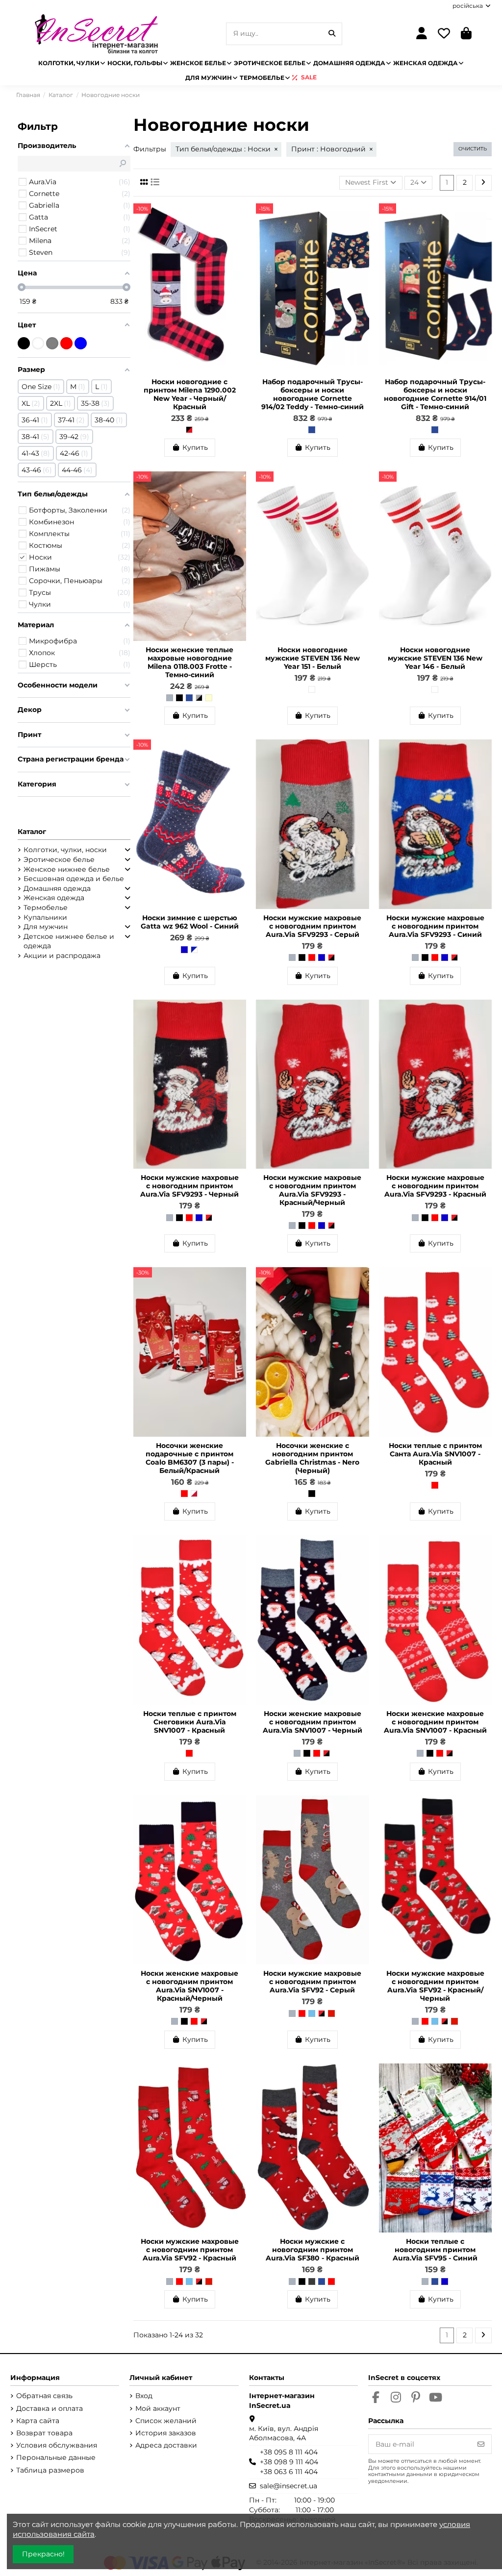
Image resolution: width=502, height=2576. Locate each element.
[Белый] (312, 689)
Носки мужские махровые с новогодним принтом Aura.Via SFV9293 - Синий (435, 926)
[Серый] (170, 698)
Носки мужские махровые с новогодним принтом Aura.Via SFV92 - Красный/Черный (435, 1986)
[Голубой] (312, 2013)
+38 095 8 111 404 (289, 2452)
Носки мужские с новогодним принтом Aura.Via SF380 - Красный (313, 2250)
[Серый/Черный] (199, 698)
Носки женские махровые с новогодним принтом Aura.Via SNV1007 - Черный (313, 1722)
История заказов (166, 2433)
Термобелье (46, 908)
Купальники (45, 917)
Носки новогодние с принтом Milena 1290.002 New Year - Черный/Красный (190, 394)
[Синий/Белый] (194, 950)
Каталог (32, 832)
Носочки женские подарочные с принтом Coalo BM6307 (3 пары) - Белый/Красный (190, 1458)
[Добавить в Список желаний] (238, 218)
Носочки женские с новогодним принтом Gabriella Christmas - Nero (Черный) (312, 1458)
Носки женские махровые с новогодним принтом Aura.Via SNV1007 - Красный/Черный (189, 1986)
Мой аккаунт (158, 2408)
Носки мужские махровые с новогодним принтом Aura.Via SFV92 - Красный (190, 2250)
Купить (195, 447)
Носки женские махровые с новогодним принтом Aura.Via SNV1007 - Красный (435, 1722)
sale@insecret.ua (289, 2486)
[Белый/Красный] (194, 1494)
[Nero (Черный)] (312, 1494)
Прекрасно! (43, 2554)
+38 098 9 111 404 (289, 2462)
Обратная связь (44, 2396)
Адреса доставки (166, 2445)
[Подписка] (481, 2444)
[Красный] (312, 957)
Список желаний (166, 2421)
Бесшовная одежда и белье (74, 879)
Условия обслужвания (57, 2445)
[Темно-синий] (312, 430)
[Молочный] (209, 698)
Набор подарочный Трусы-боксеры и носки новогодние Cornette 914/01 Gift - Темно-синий (435, 394)
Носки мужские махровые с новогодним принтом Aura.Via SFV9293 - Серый (312, 926)
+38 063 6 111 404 (289, 2472)
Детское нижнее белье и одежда (69, 941)
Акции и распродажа (62, 956)
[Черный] (179, 698)
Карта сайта (38, 2421)
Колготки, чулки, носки (65, 850)
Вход (144, 2396)
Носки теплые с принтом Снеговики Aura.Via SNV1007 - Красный (190, 1722)
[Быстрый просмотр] (238, 235)
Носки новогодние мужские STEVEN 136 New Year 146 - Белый (435, 658)
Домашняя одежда (57, 888)
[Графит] (312, 2282)
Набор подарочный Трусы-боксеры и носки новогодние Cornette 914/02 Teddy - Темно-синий (313, 394)
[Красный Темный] (331, 2013)
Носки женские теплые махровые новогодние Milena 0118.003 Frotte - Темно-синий (189, 662)
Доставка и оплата (50, 2408)
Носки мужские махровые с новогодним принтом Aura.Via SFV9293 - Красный (435, 1186)
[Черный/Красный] (189, 430)
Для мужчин (46, 927)
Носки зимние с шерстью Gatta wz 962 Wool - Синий (190, 922)
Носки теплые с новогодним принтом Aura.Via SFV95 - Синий (435, 2250)
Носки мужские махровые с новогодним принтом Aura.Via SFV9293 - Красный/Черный (312, 1190)
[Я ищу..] (332, 34)
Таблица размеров (50, 2470)
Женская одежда (54, 898)
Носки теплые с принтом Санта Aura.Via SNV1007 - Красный (435, 1454)
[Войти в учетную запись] (422, 34)
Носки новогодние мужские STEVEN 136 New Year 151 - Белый (313, 658)
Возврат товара (44, 2433)
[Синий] (184, 950)
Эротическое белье (59, 859)
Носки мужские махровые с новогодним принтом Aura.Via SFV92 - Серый (312, 1982)
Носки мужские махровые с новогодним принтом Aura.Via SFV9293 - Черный (189, 1186)
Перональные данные (56, 2457)
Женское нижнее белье (67, 869)
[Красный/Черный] (331, 957)
